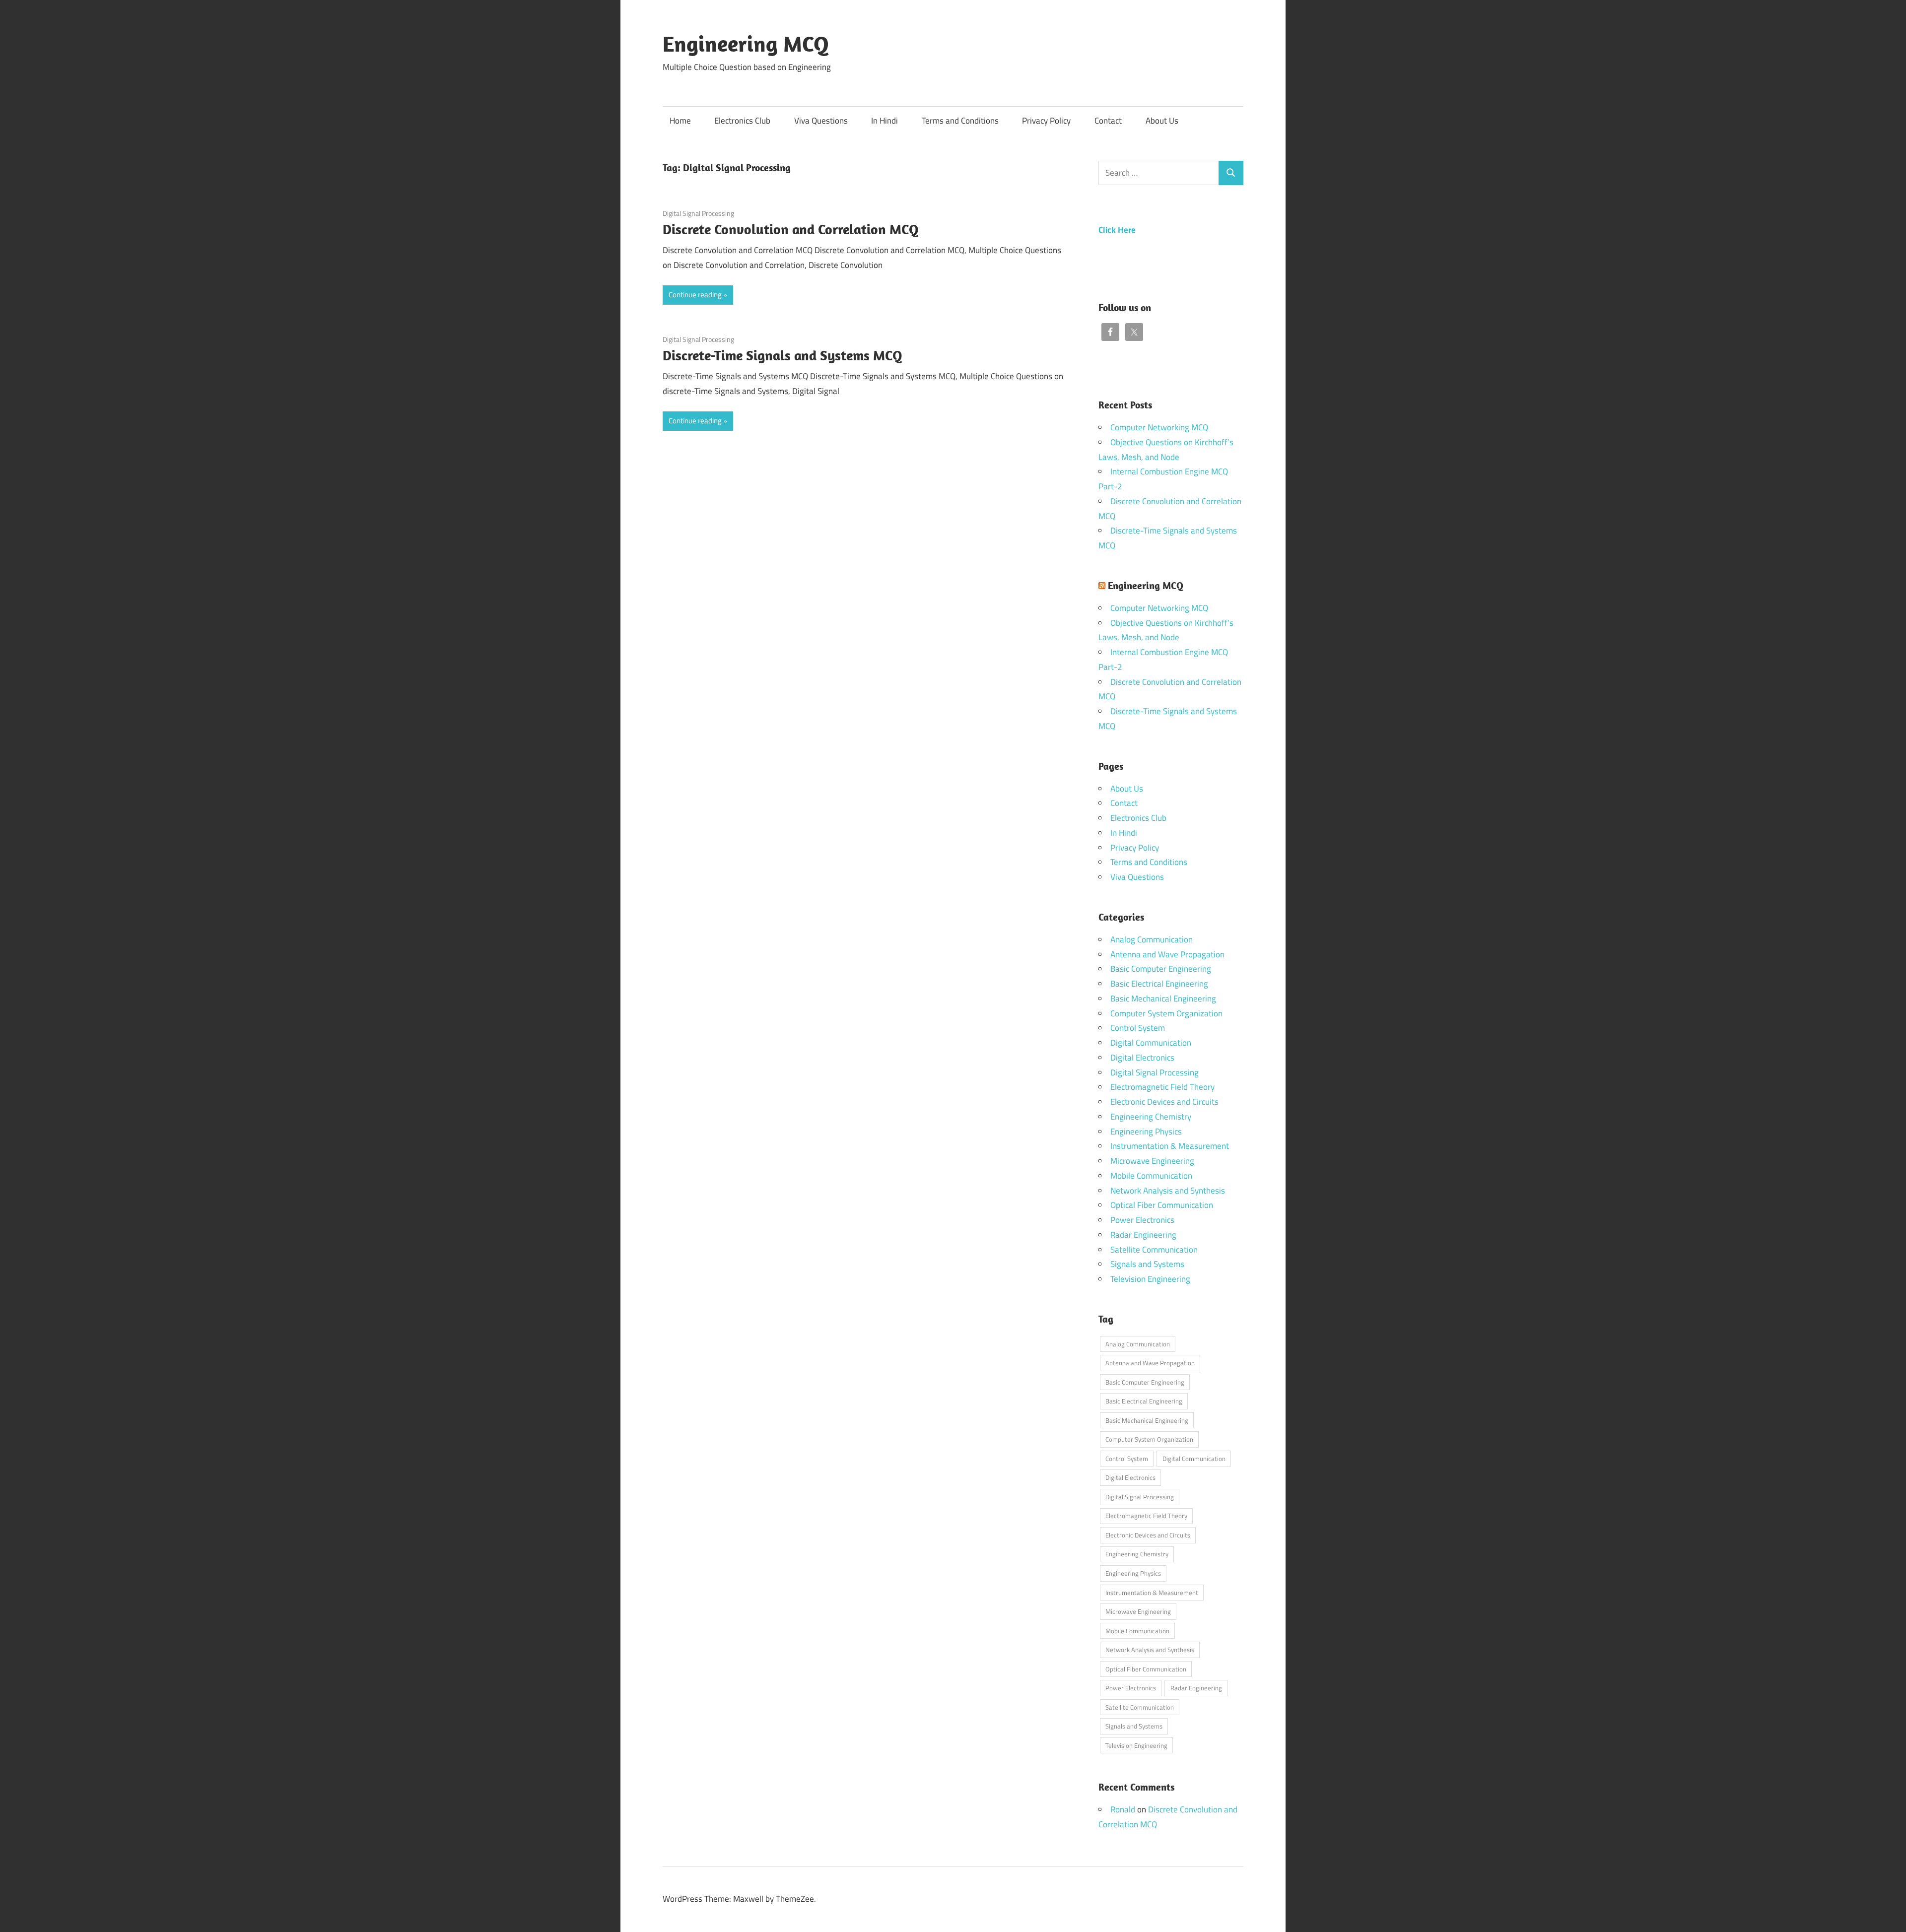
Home (680, 121)
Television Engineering (1150, 1279)
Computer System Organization (1166, 1013)
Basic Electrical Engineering (1159, 984)
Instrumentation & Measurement (1170, 1146)
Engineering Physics (1146, 1132)
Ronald (1123, 1809)
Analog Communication (1152, 939)
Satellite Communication (1154, 1250)
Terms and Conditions (960, 121)
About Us (1162, 121)
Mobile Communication (1151, 1176)
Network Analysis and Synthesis (1168, 1191)
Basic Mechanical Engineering (1163, 999)
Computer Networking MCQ (1159, 427)
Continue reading (695, 295)
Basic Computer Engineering (1161, 969)
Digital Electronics (1142, 1058)
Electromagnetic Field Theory (1162, 1087)
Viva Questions (821, 121)
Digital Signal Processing (698, 213)
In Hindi (885, 121)
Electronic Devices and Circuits (1164, 1102)
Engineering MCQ (746, 44)
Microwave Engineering (1152, 1161)
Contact (1108, 121)
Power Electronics (1142, 1220)
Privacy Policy (1046, 121)
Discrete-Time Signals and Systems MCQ (783, 355)
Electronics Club (742, 121)
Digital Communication (1151, 1043)
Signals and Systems (1147, 1264)
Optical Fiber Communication (1162, 1205)
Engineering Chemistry (1151, 1117)
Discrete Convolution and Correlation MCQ (791, 229)
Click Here (1117, 230)
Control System (1138, 1028)
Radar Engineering (1143, 1235)
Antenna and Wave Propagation (1167, 954)
